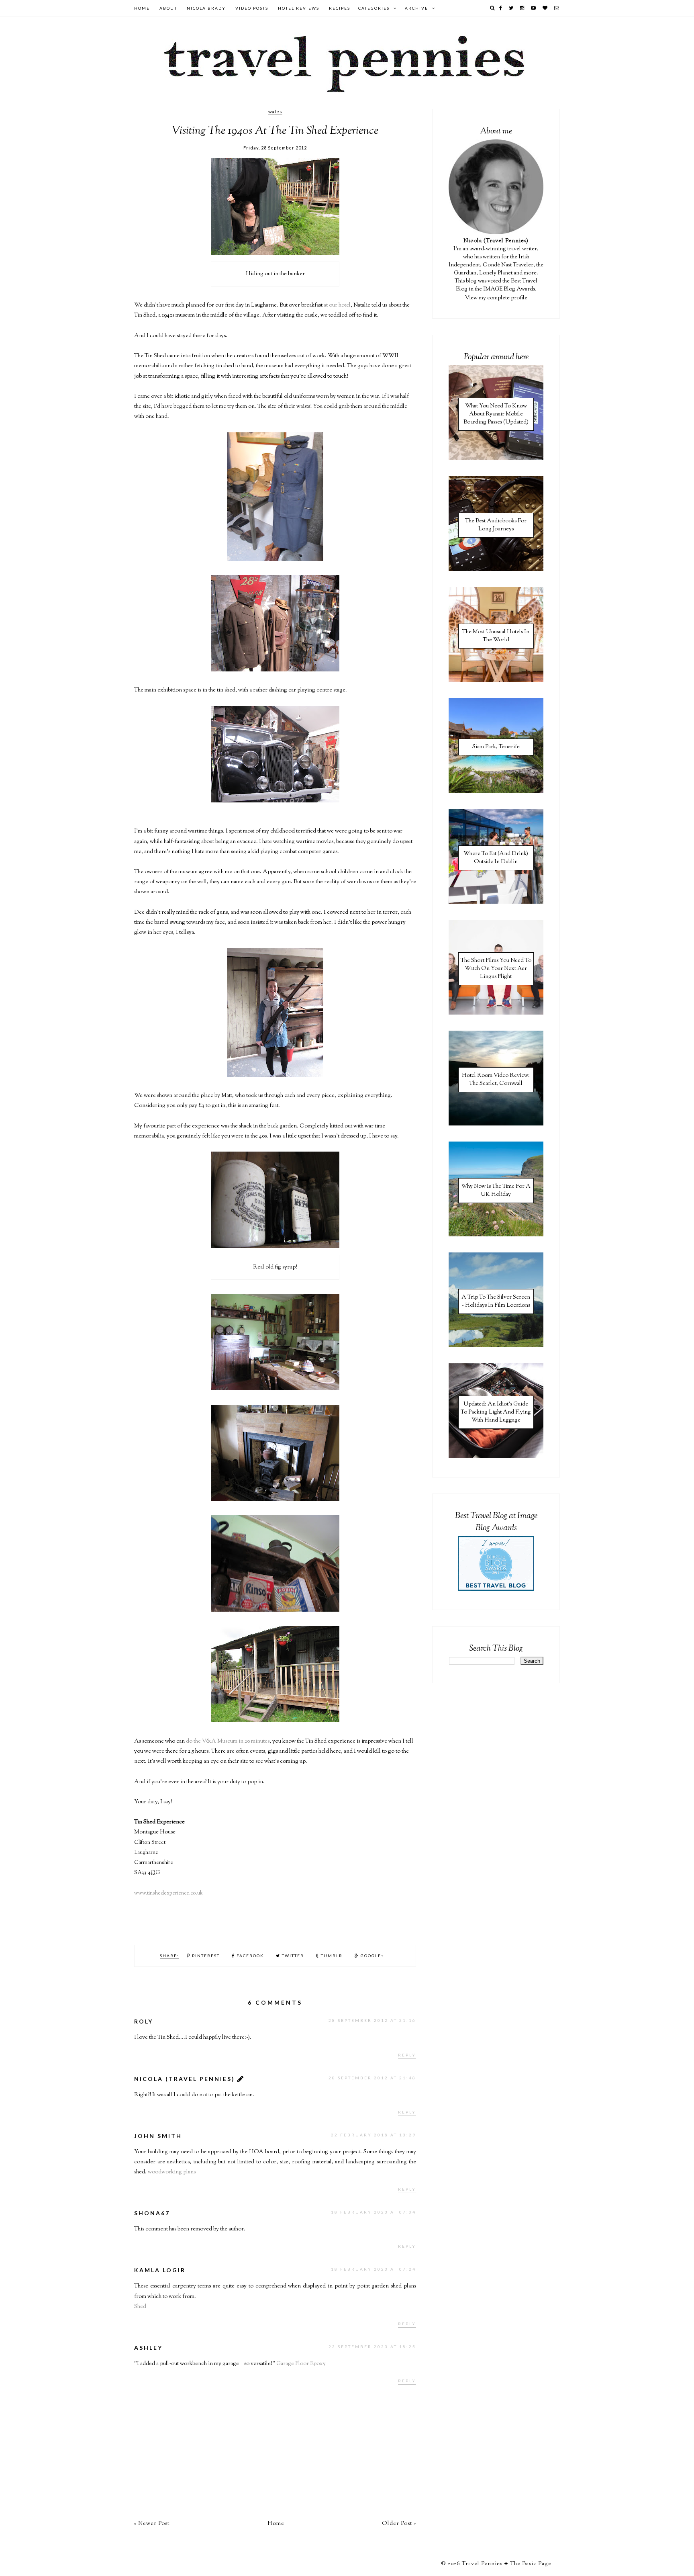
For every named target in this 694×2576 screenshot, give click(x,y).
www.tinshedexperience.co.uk (168, 1893)
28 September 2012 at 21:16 (372, 2020)
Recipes (340, 8)
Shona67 (152, 2213)
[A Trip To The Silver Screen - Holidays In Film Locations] (496, 1346)
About (168, 8)
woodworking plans (172, 2172)
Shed (140, 2307)
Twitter (292, 1956)
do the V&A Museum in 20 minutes (228, 1741)
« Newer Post (152, 2524)
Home (142, 8)
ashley (148, 2348)
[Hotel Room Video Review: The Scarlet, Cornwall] (496, 1124)
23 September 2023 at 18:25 (372, 2347)
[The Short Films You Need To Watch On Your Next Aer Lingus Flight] (496, 1013)
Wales (275, 112)
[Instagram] (523, 8)
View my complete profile (496, 298)
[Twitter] (511, 8)
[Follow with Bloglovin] (545, 8)
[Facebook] (501, 8)
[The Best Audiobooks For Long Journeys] (496, 570)
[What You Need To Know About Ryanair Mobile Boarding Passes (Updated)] (496, 459)
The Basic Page (531, 2564)
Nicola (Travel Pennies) (185, 2079)
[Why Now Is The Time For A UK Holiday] (496, 1235)
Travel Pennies (482, 2564)
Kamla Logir (160, 2270)
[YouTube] (534, 8)
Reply (407, 2055)
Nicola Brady (206, 8)
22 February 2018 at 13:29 (374, 2135)
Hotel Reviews (299, 8)
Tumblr (331, 1956)
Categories (374, 8)
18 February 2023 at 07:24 (374, 2269)
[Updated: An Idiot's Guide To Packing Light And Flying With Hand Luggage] (496, 1457)
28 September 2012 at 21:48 (372, 2078)
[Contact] (557, 8)
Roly (144, 2021)
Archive (416, 8)
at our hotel (337, 305)
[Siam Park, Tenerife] (496, 792)
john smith (158, 2136)
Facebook (249, 1956)
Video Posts (252, 8)
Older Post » (399, 2524)
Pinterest (205, 1956)
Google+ (372, 1956)
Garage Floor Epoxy (301, 2364)
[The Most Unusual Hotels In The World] (496, 681)
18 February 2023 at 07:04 (374, 2212)
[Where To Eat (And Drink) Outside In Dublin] (496, 902)
